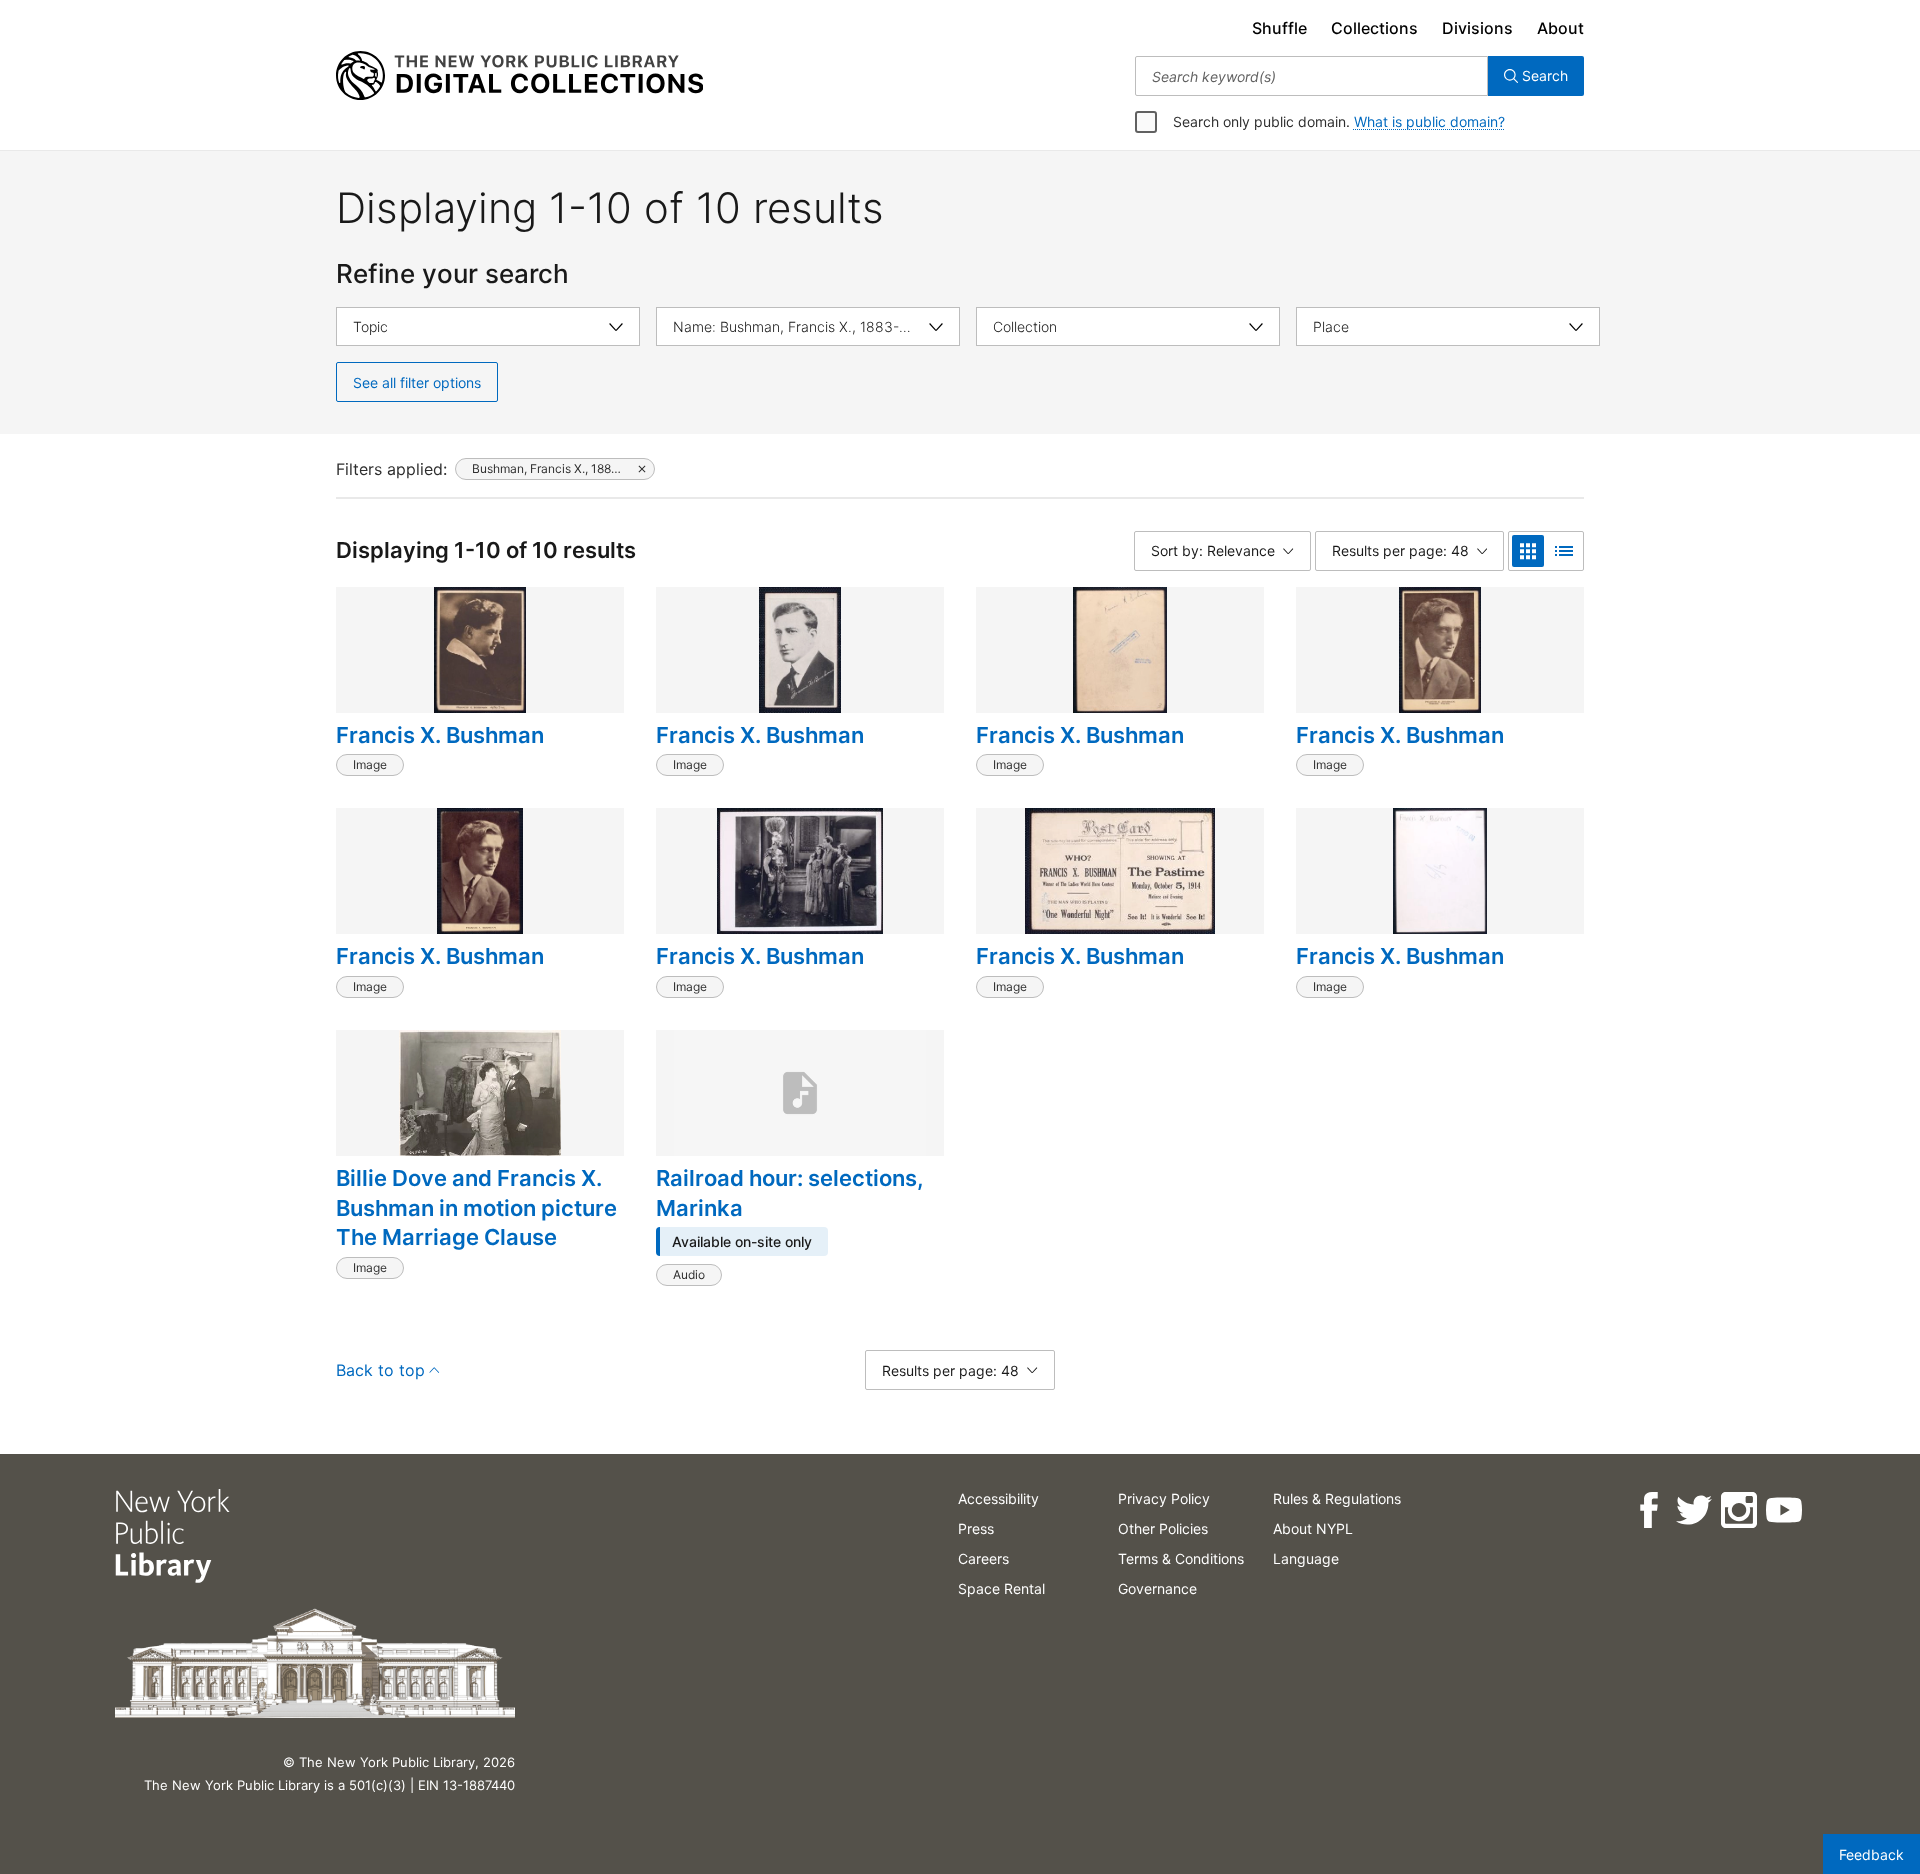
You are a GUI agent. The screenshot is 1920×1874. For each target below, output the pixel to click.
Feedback (1871, 1854)
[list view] (1564, 551)
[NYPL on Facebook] (1647, 1510)
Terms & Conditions (1181, 1558)
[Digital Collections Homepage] (519, 76)
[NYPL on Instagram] (1737, 1510)
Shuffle (1279, 28)
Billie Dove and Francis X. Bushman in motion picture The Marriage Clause (476, 1207)
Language (1306, 1558)
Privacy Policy (1164, 1498)
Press (976, 1528)
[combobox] (1311, 76)
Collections (1374, 28)
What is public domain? (1429, 121)
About (1560, 28)
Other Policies (1163, 1528)
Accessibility (998, 1498)
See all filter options (417, 382)
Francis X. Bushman (440, 735)
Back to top (380, 1370)
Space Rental (1001, 1588)
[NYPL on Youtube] (1782, 1510)
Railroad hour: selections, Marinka (790, 1193)
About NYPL (1313, 1528)
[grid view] (1528, 551)
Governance (1157, 1588)
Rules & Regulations (1337, 1498)
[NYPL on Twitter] (1692, 1510)
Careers (983, 1558)
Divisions (1477, 28)
